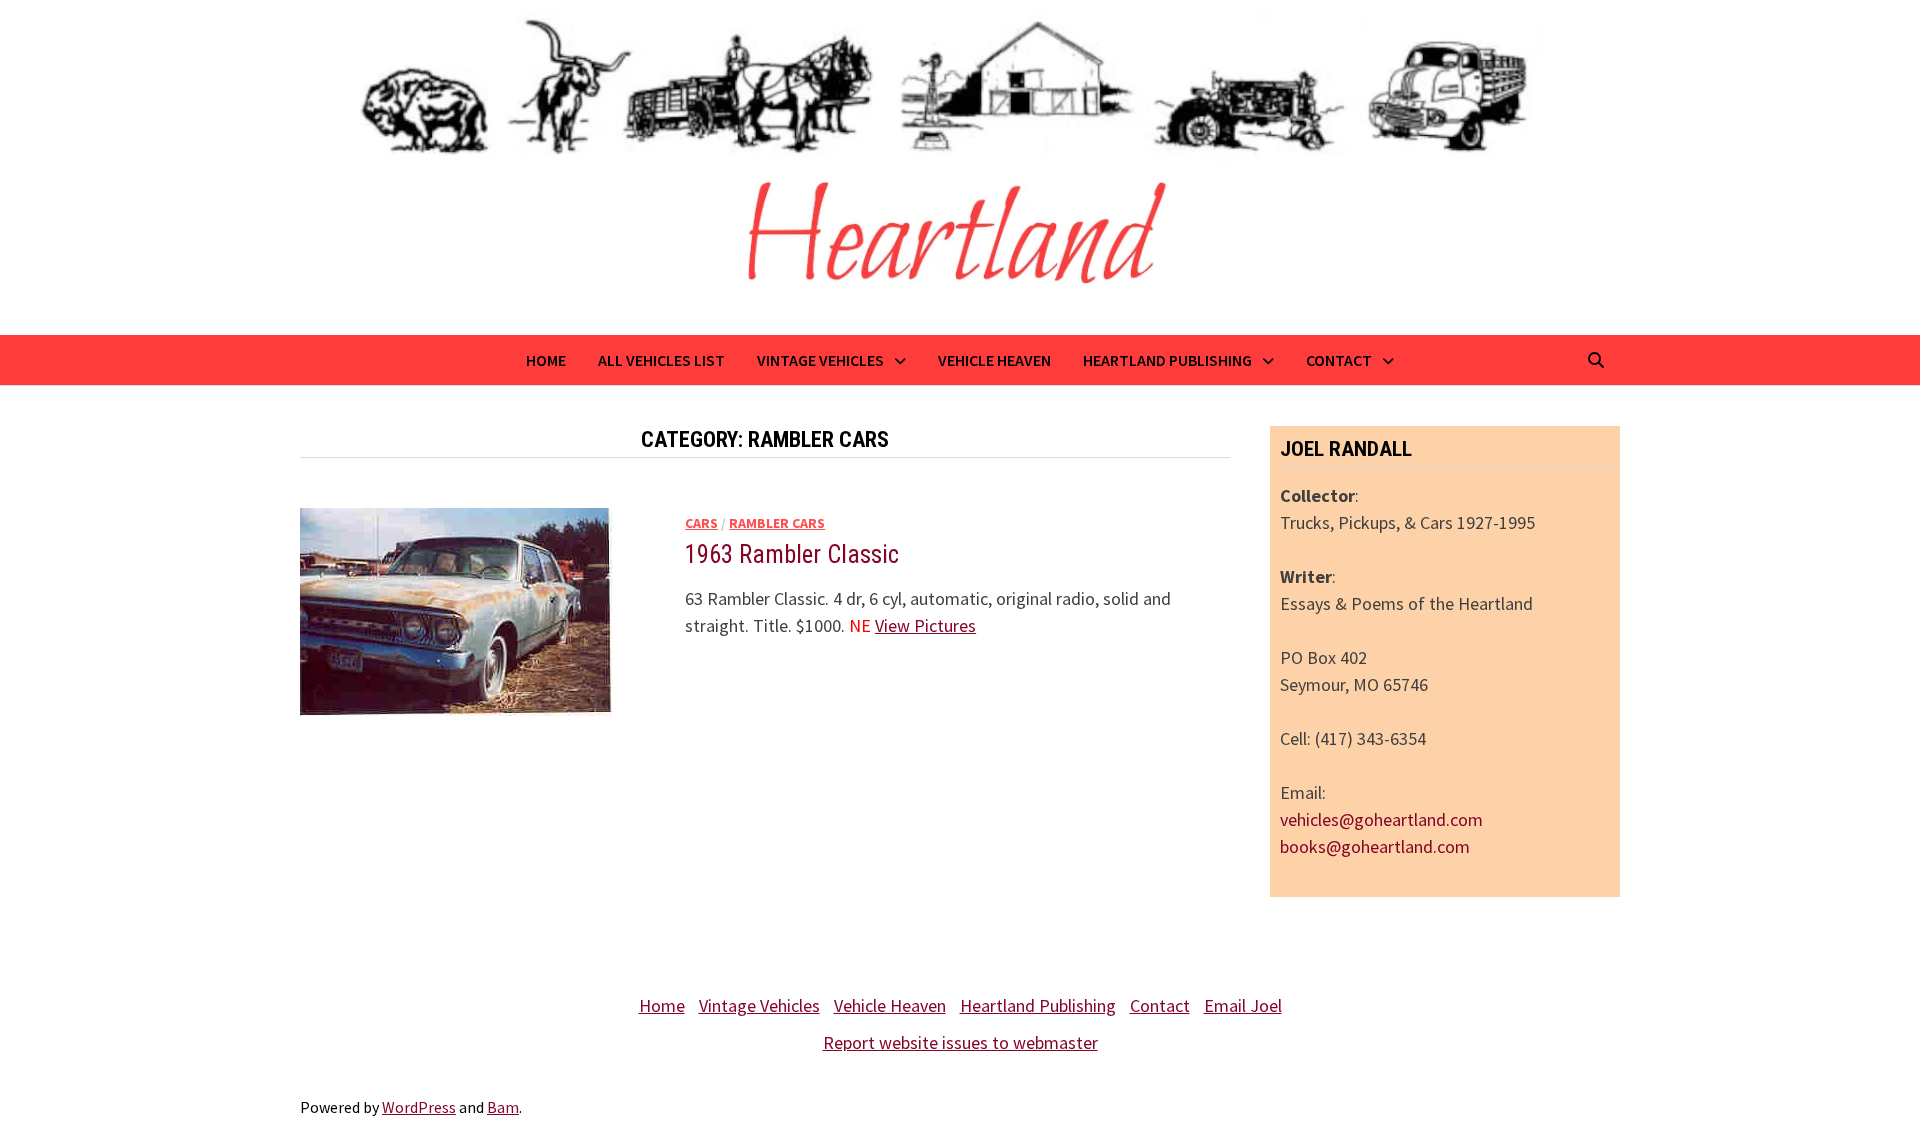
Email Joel (1243, 1005)
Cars (701, 523)
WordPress (419, 1107)
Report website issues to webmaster (960, 1042)
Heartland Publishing (1167, 360)
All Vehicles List (661, 360)
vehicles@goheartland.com (1381, 819)
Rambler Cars (777, 523)
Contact (1339, 360)
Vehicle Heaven (994, 360)
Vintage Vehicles (820, 360)
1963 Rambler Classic (792, 554)
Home (546, 360)
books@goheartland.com (1375, 846)
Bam (503, 1107)
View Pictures (925, 625)
